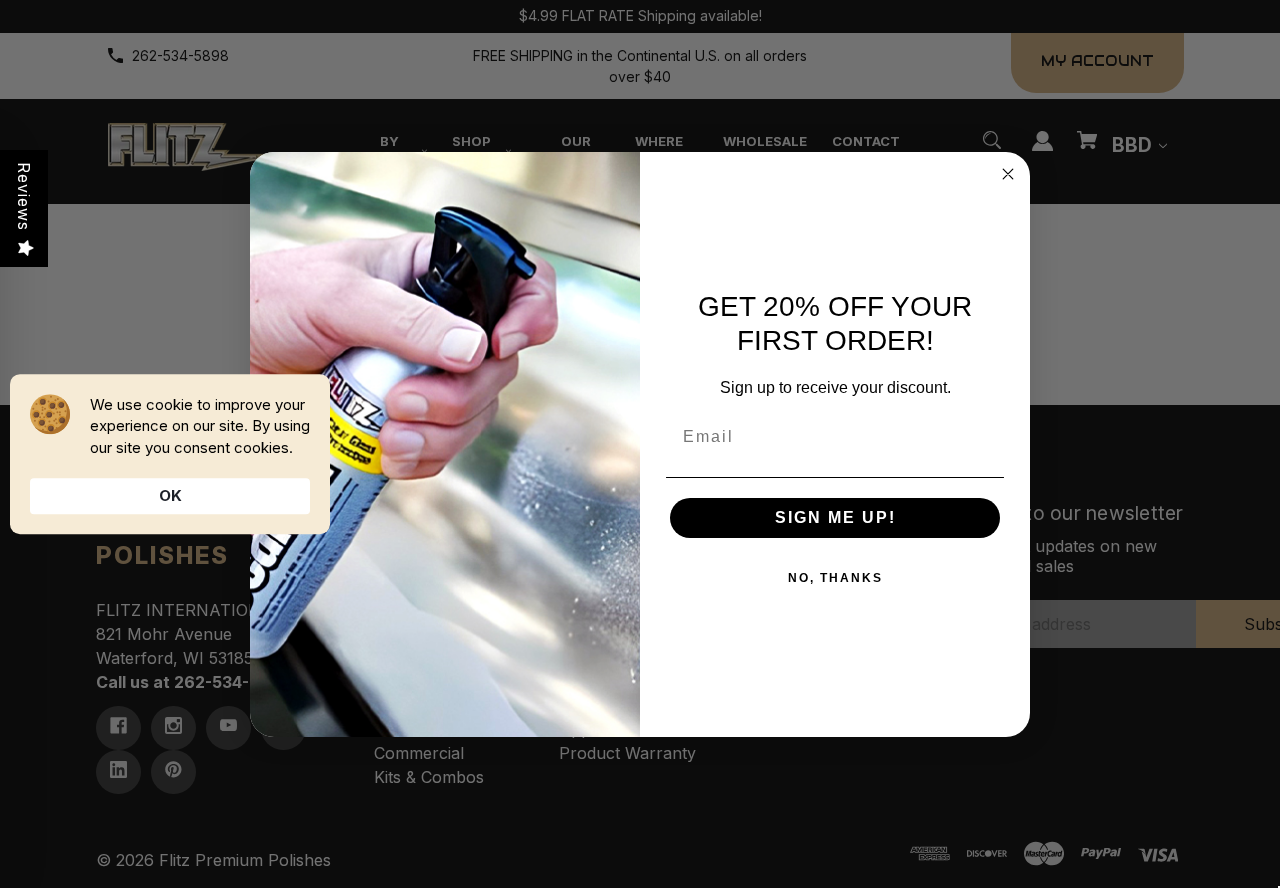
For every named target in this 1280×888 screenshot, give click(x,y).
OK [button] (170, 495)
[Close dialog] (1008, 174)
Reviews (24, 196)
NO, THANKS (835, 578)
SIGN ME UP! (835, 517)
